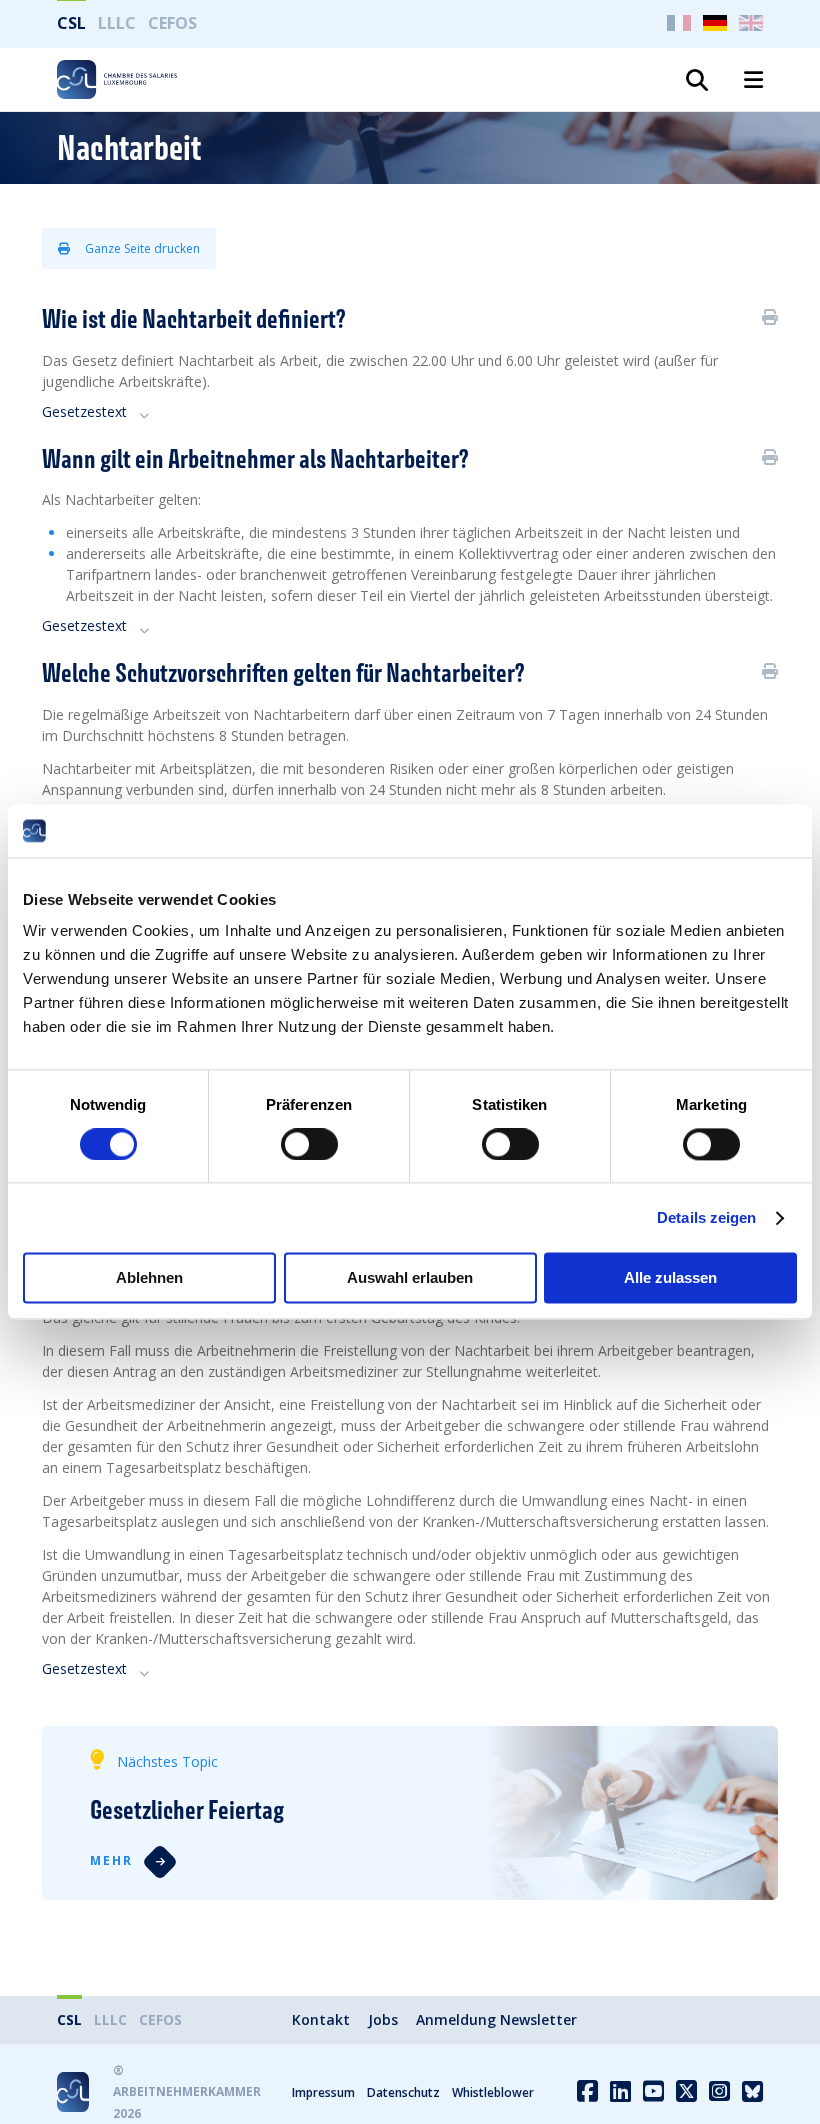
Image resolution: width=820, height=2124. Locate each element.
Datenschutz (403, 2092)
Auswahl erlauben (410, 1278)
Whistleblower (493, 2092)
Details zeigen (706, 1217)
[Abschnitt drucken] (770, 317)
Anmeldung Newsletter (496, 2019)
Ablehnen (149, 1278)
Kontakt (321, 2019)
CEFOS (172, 23)
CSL (71, 23)
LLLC (117, 23)
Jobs (383, 2019)
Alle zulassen (670, 1278)
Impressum (323, 2092)
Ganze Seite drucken (141, 248)
